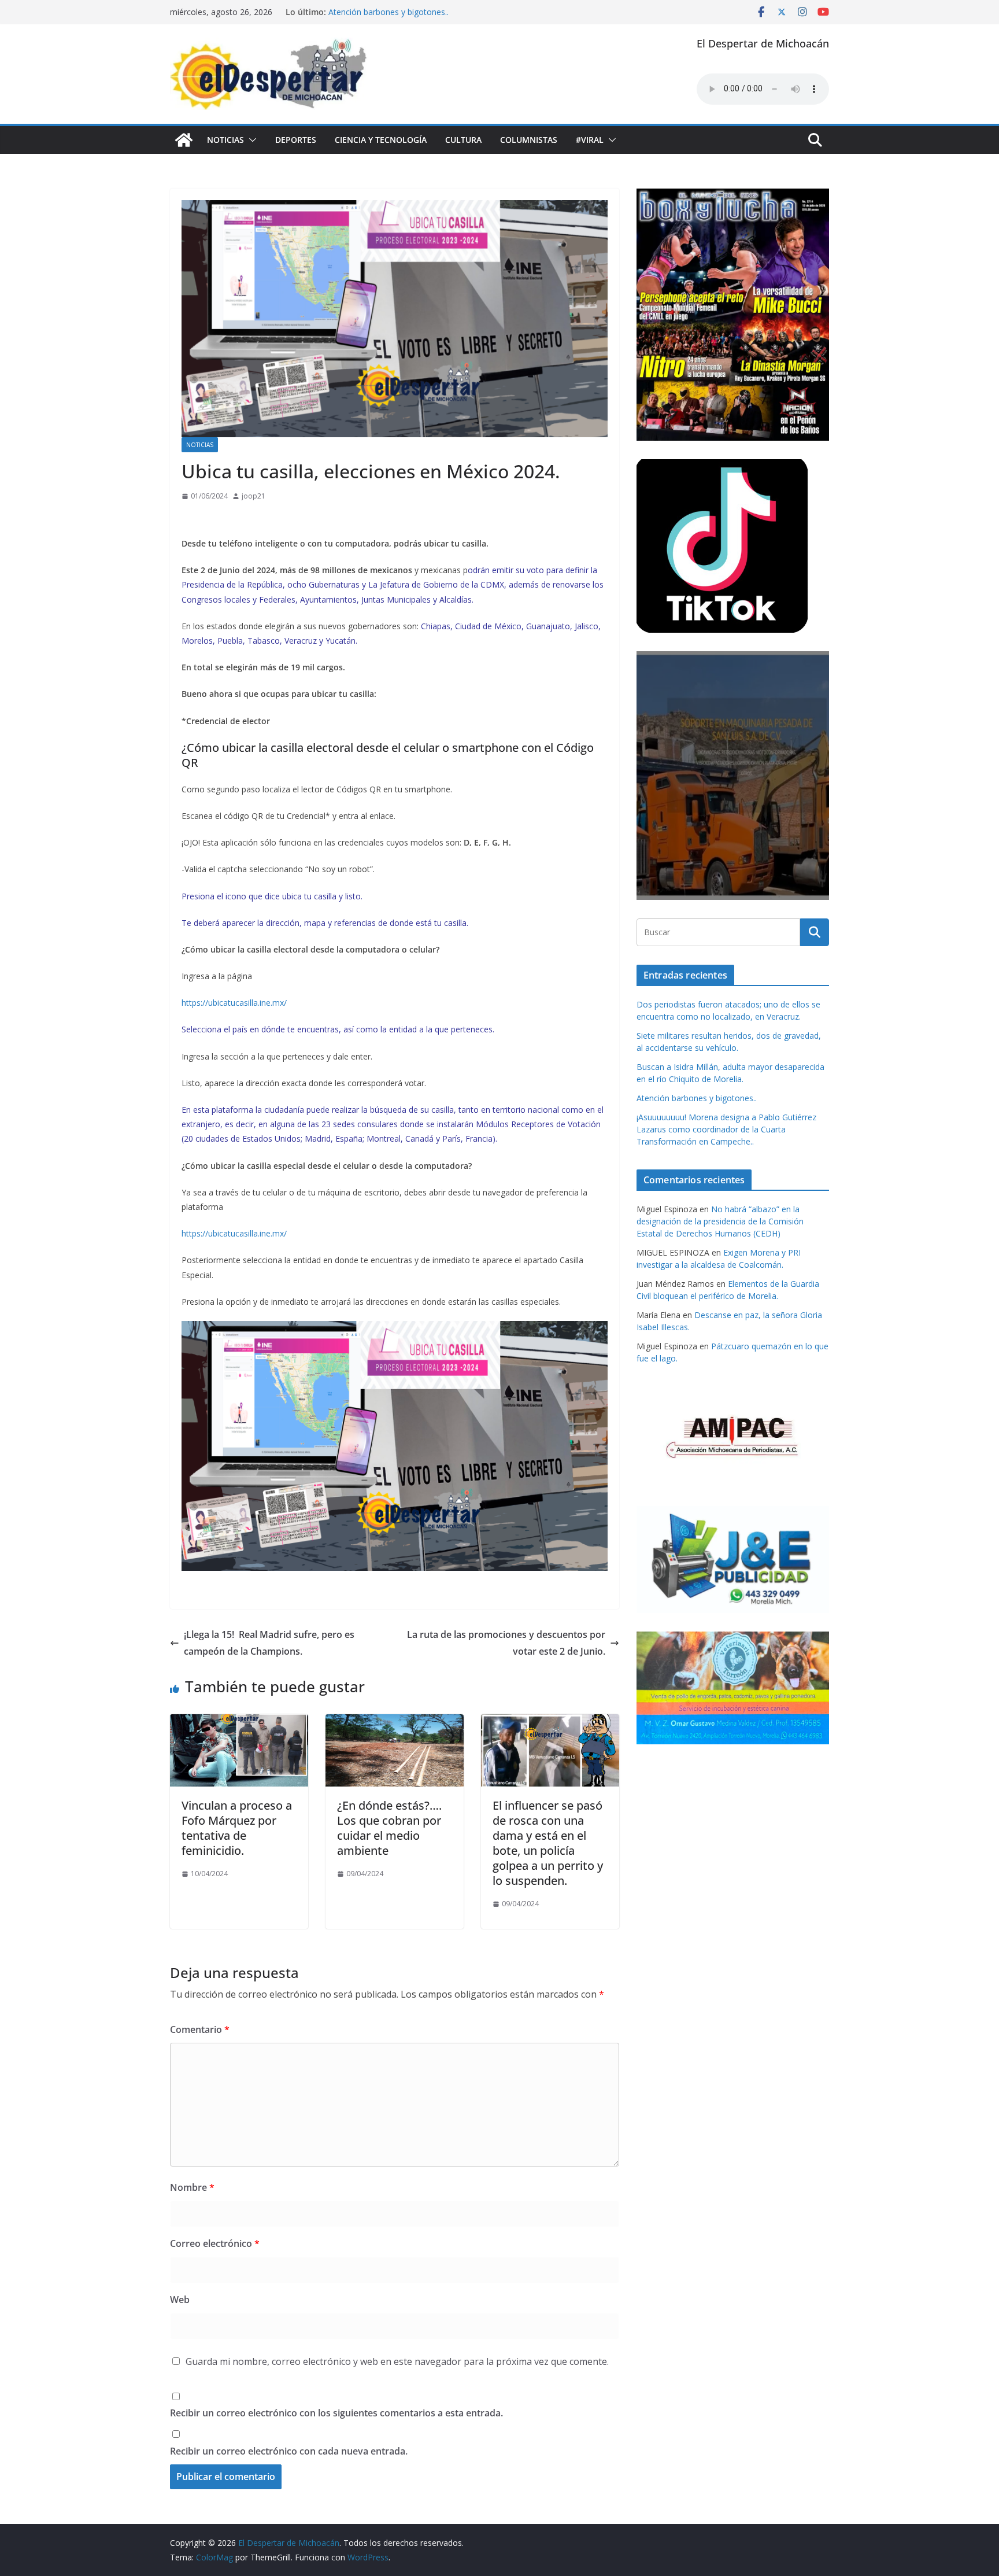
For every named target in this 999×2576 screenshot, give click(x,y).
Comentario (200, 2029)
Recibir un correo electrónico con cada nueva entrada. (289, 2451)
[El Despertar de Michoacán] (184, 140)
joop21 (254, 496)
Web (180, 2300)
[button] (250, 140)
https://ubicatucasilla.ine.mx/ (234, 1003)
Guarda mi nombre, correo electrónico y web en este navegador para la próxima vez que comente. (397, 2361)
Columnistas (529, 140)
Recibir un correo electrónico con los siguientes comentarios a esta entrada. (336, 2413)
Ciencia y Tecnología (381, 140)
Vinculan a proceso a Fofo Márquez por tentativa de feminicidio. (237, 1828)
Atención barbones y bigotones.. (388, 12)
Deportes (296, 140)
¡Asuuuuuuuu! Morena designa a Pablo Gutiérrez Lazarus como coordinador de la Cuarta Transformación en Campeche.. (726, 1129)
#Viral (590, 140)
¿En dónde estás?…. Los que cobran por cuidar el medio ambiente (389, 1828)
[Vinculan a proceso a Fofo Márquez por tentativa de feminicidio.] (239, 1722)
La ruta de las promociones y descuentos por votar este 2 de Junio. (506, 1643)
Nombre (192, 2187)
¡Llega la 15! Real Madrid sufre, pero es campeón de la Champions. (269, 1643)
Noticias (225, 140)
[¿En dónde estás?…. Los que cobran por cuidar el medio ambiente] (395, 1722)
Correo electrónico (215, 2243)
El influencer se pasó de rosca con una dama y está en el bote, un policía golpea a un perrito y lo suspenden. (548, 1843)
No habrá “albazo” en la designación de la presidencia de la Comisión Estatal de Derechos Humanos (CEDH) (720, 1221)
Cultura (463, 140)
